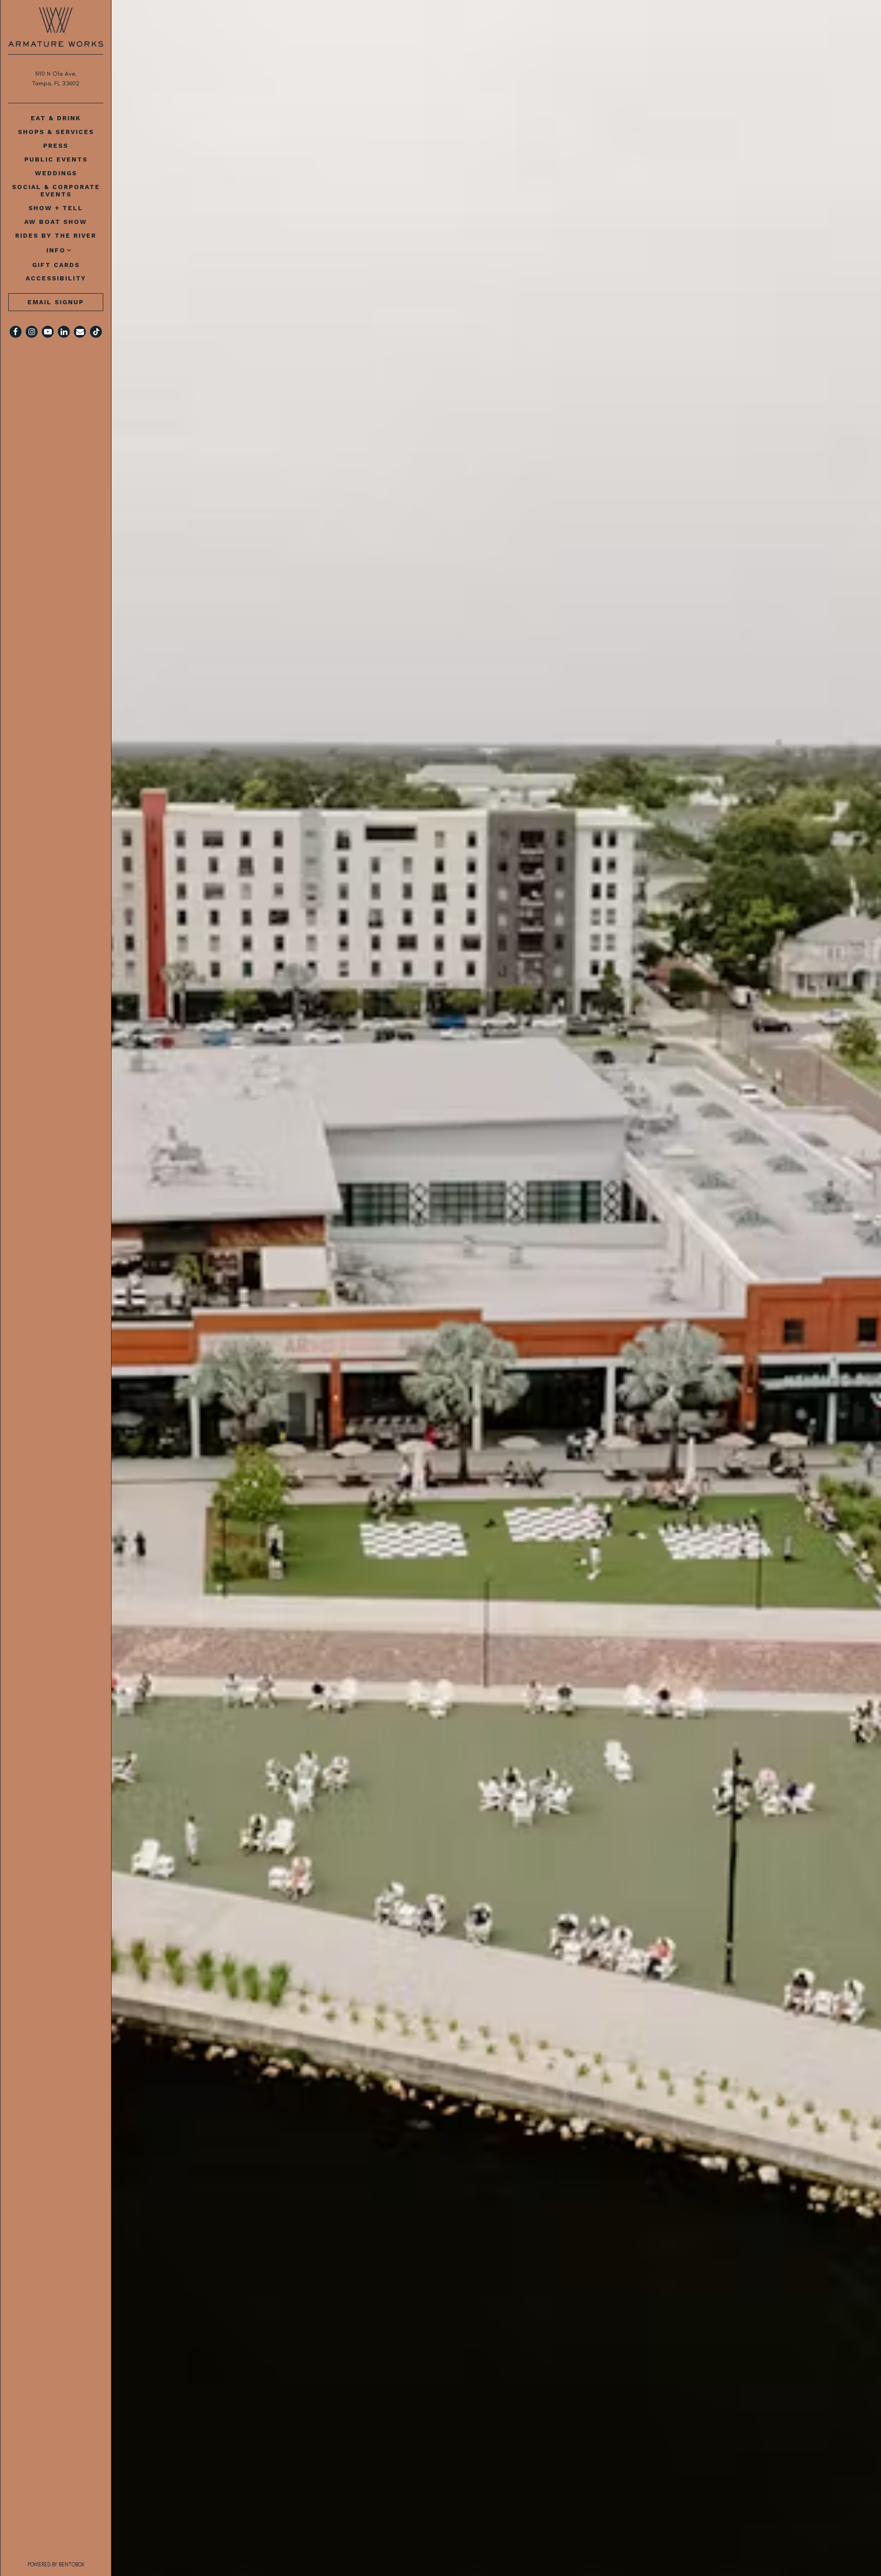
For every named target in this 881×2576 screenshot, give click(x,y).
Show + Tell (56, 208)
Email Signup (56, 302)
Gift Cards (58, 265)
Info (56, 250)
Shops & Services (56, 132)
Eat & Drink (56, 118)
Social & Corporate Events (56, 190)
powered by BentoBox (70, 2564)
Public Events (56, 159)
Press (56, 145)
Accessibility (56, 278)
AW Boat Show (56, 222)
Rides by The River (56, 235)
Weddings (56, 173)
